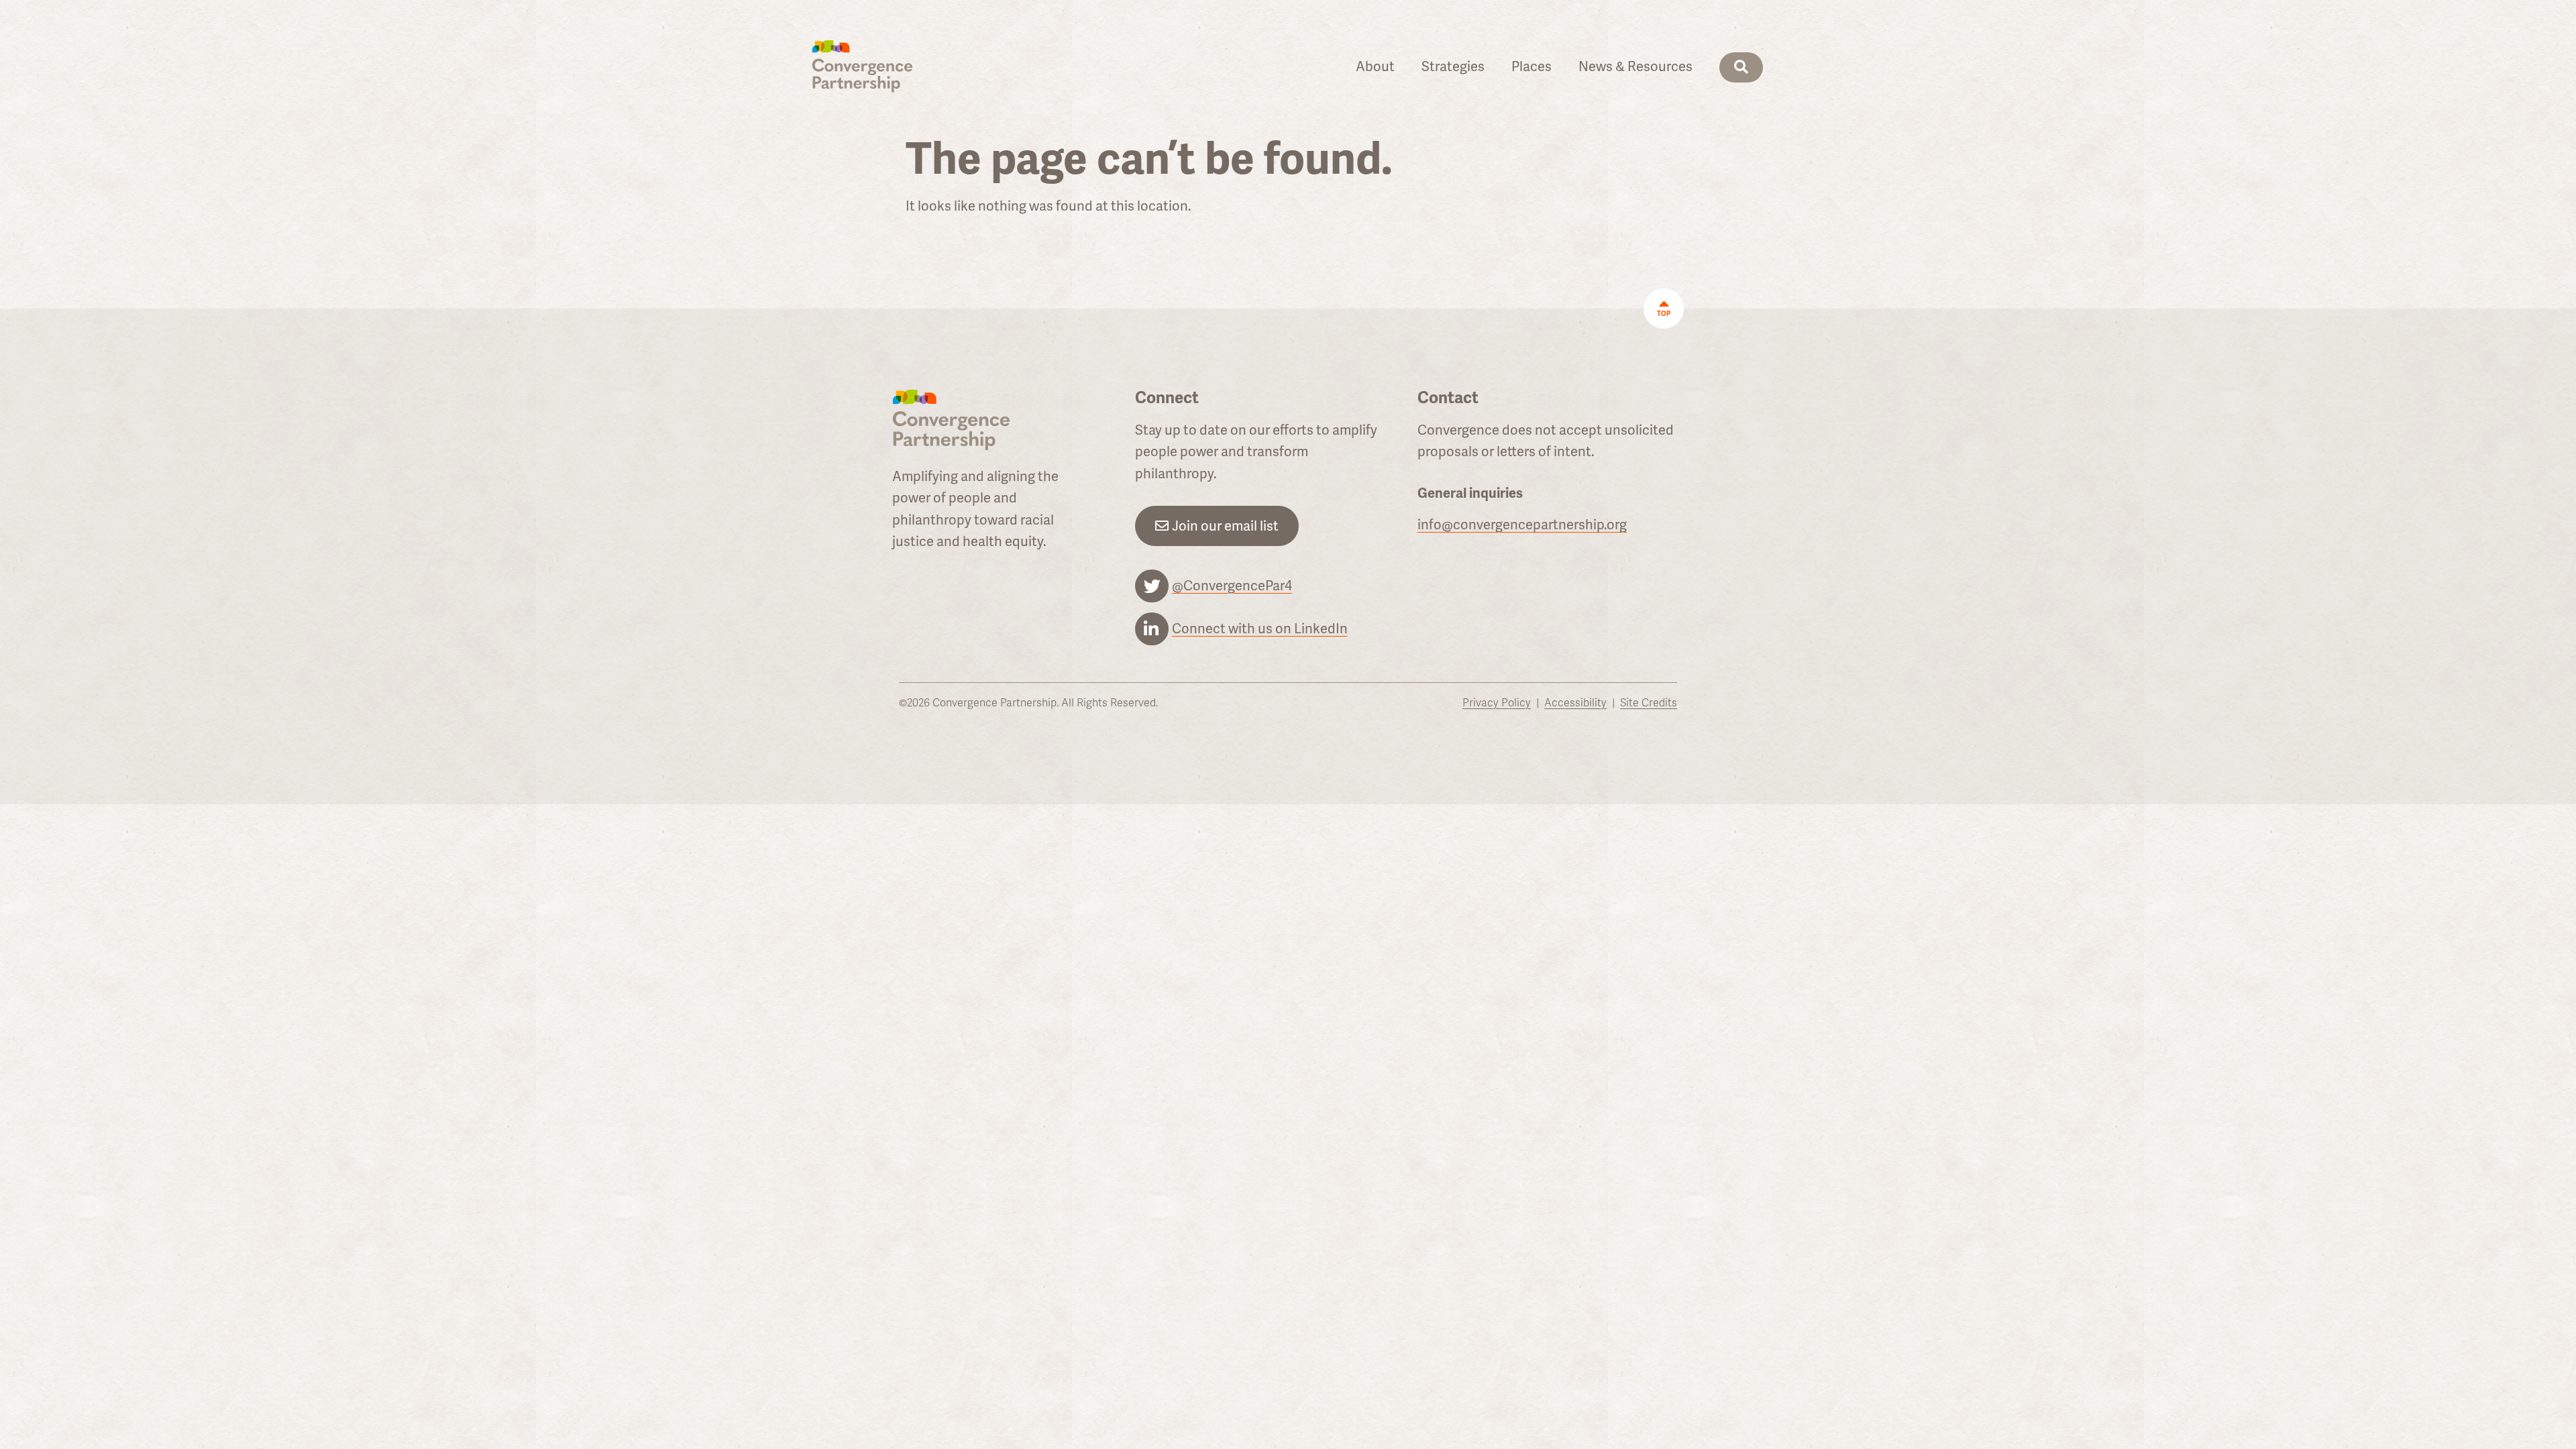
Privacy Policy (1497, 703)
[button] (1741, 67)
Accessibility (1575, 703)
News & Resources (1635, 66)
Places (1532, 66)
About (1375, 66)
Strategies (1453, 66)
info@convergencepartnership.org (1522, 525)
